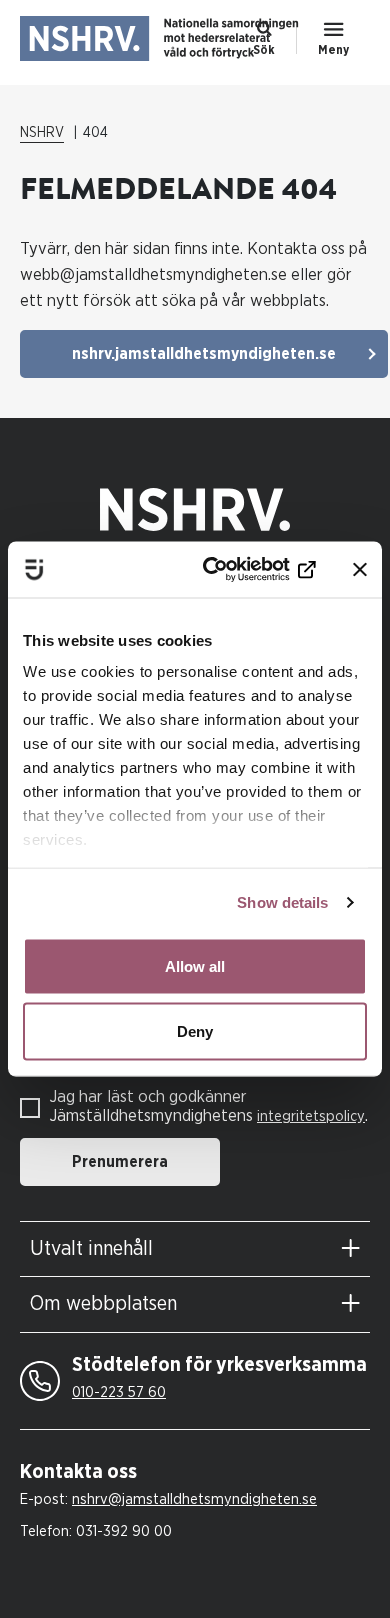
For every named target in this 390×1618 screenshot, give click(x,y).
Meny (333, 50)
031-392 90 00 (124, 1531)
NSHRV (42, 133)
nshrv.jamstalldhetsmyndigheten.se (204, 354)
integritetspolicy (311, 1116)
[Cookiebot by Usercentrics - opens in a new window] (236, 570)
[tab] (195, 1249)
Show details (282, 902)
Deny (195, 1031)
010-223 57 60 (119, 1392)
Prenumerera (120, 1162)
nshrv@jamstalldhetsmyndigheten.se (194, 1499)
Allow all (195, 965)
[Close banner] (360, 569)
